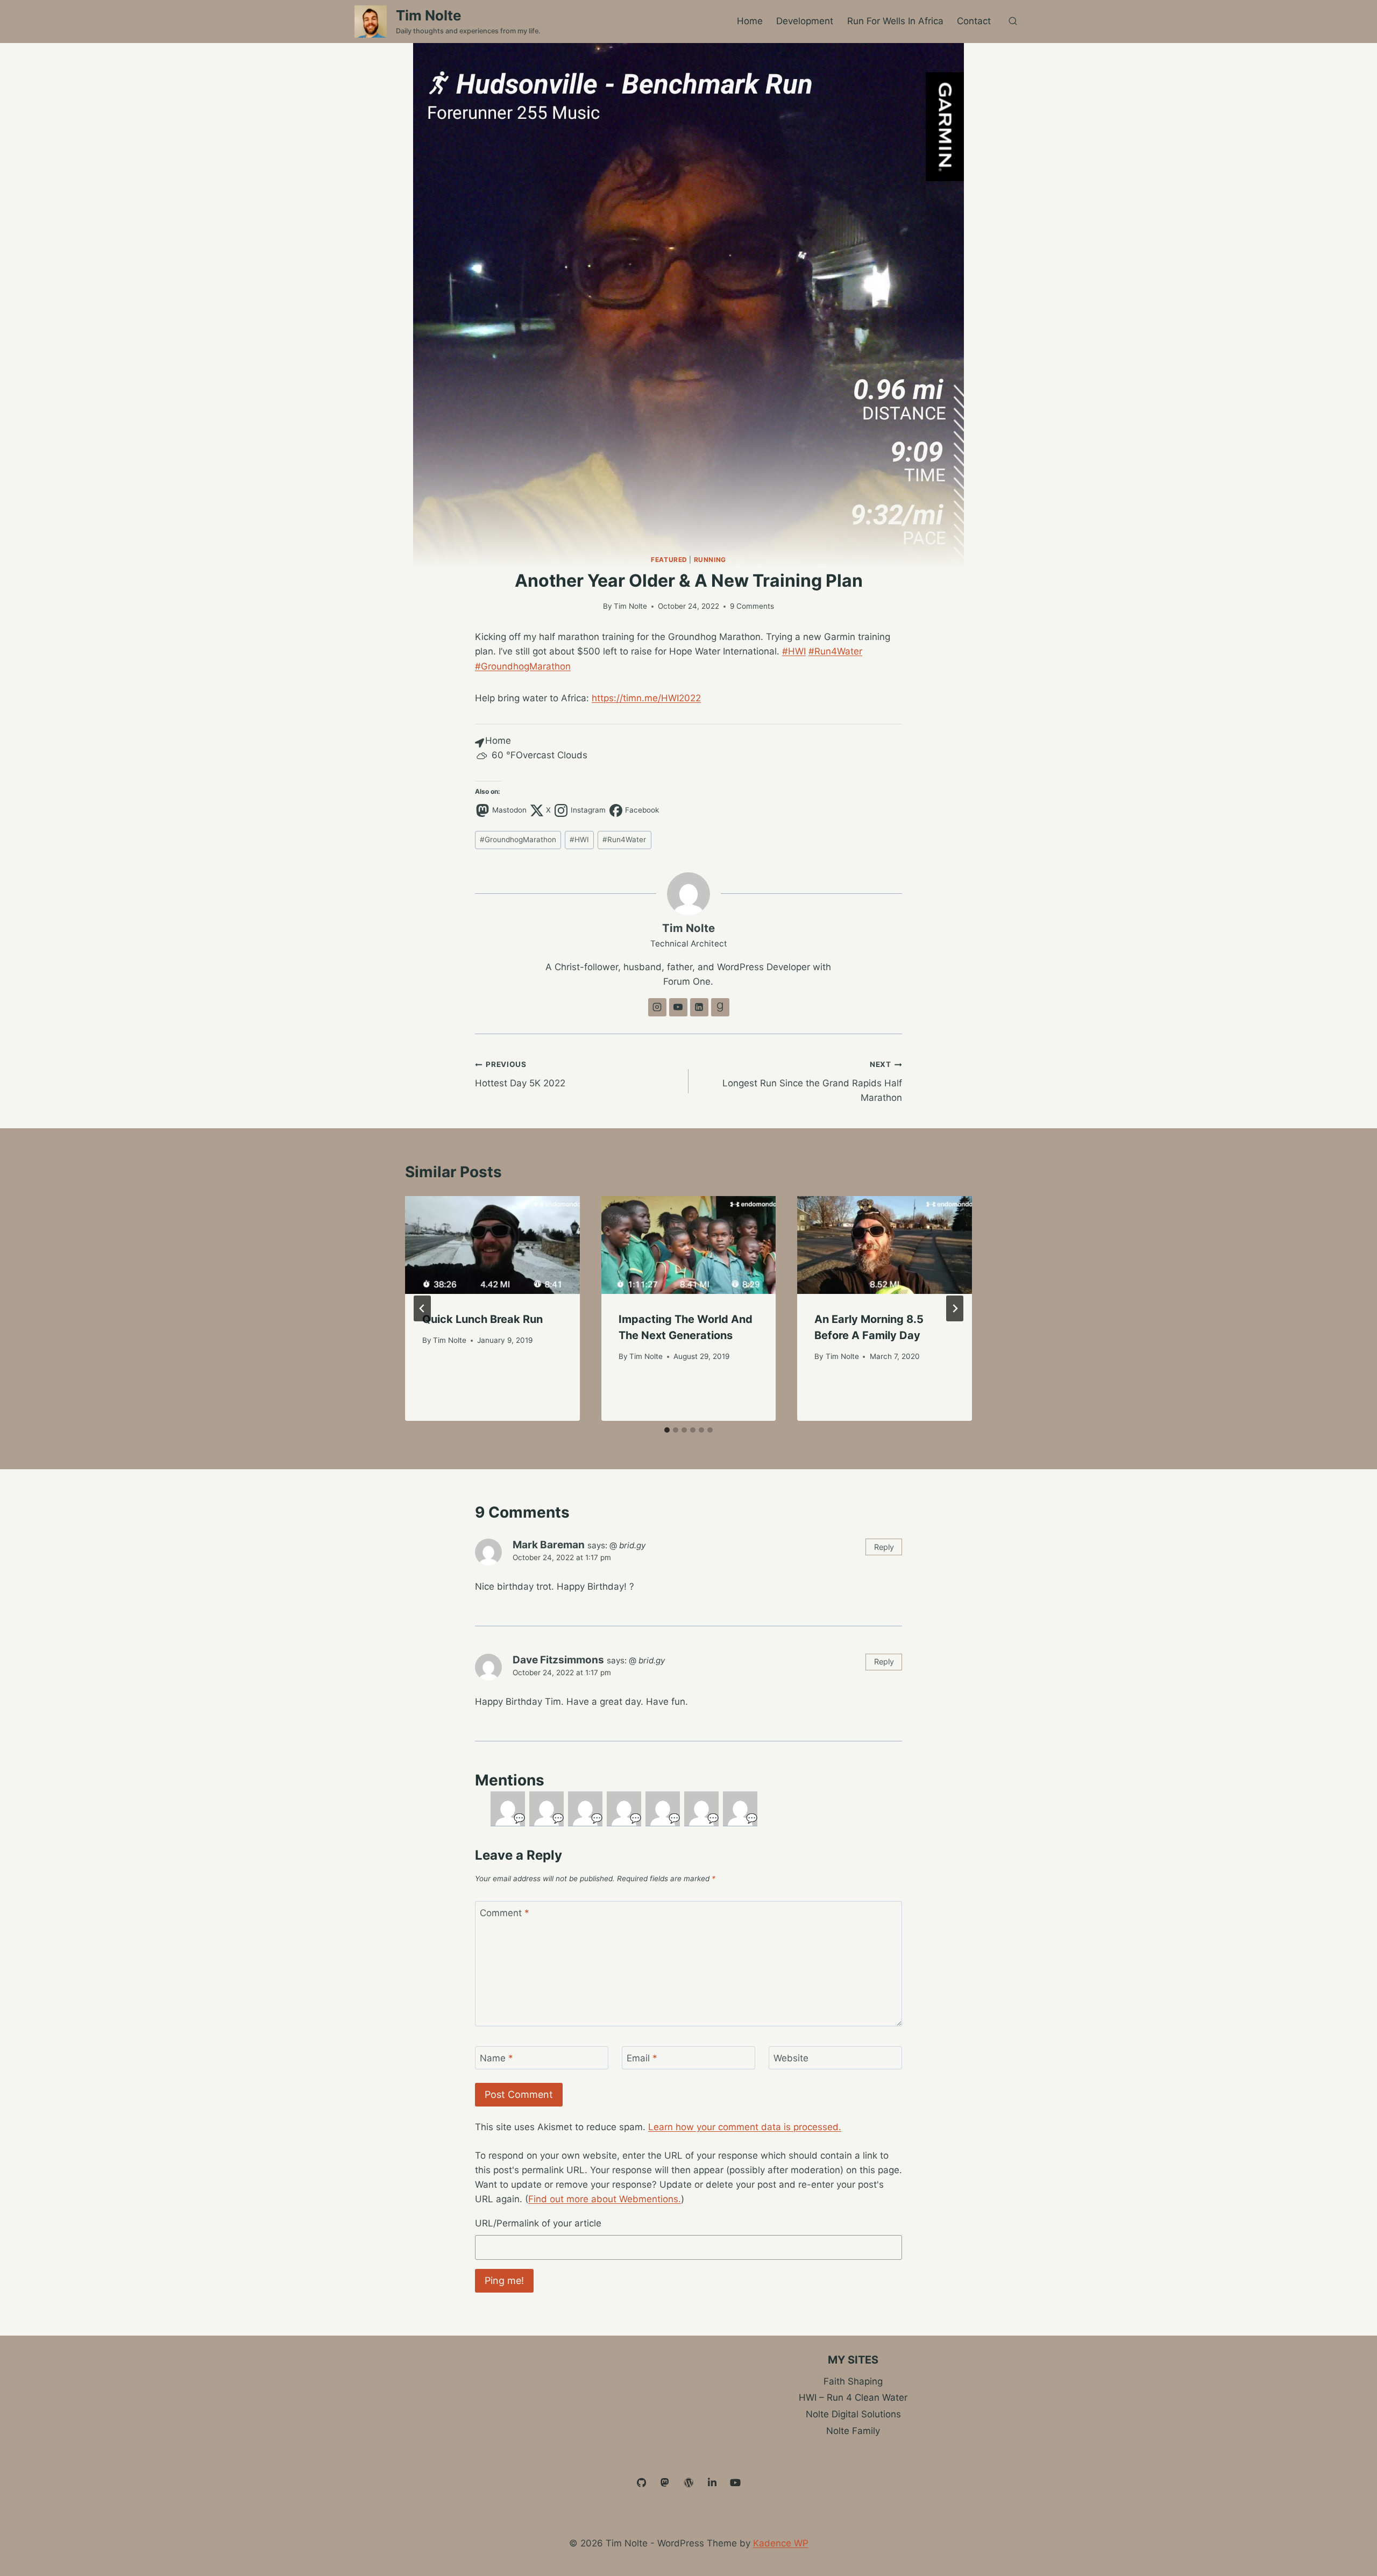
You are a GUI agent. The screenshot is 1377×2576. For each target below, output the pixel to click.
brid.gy (632, 1545)
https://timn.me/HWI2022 (646, 698)
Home (750, 21)
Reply (884, 1547)
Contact (974, 21)
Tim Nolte (630, 606)
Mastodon (509, 810)
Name (496, 2058)
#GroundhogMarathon (523, 666)
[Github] (642, 2483)
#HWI (794, 651)
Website (791, 2058)
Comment (505, 1913)
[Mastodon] (665, 2483)
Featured (669, 560)
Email (642, 2058)
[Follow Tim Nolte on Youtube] (678, 1007)
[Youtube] (735, 2483)
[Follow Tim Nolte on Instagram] (657, 1007)
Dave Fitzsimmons (558, 1660)
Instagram (588, 810)
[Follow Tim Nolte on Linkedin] (699, 1007)
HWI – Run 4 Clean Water (853, 2397)
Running (710, 560)
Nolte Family (853, 2431)
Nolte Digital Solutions (853, 2414)
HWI (579, 839)
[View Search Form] (1013, 22)
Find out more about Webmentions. (605, 2199)
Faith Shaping (853, 2381)
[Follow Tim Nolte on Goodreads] (720, 1007)
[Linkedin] (712, 2483)
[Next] (955, 1308)
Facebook (642, 810)
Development (805, 21)
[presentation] (492, 1245)
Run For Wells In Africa (895, 21)
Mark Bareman (549, 1545)
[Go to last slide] (422, 1308)
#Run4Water (835, 651)
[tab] (667, 1430)
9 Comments (752, 606)
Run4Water (624, 839)
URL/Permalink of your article (538, 2223)
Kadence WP (781, 2543)
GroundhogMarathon (518, 839)
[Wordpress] (688, 2483)
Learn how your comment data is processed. (745, 2127)
